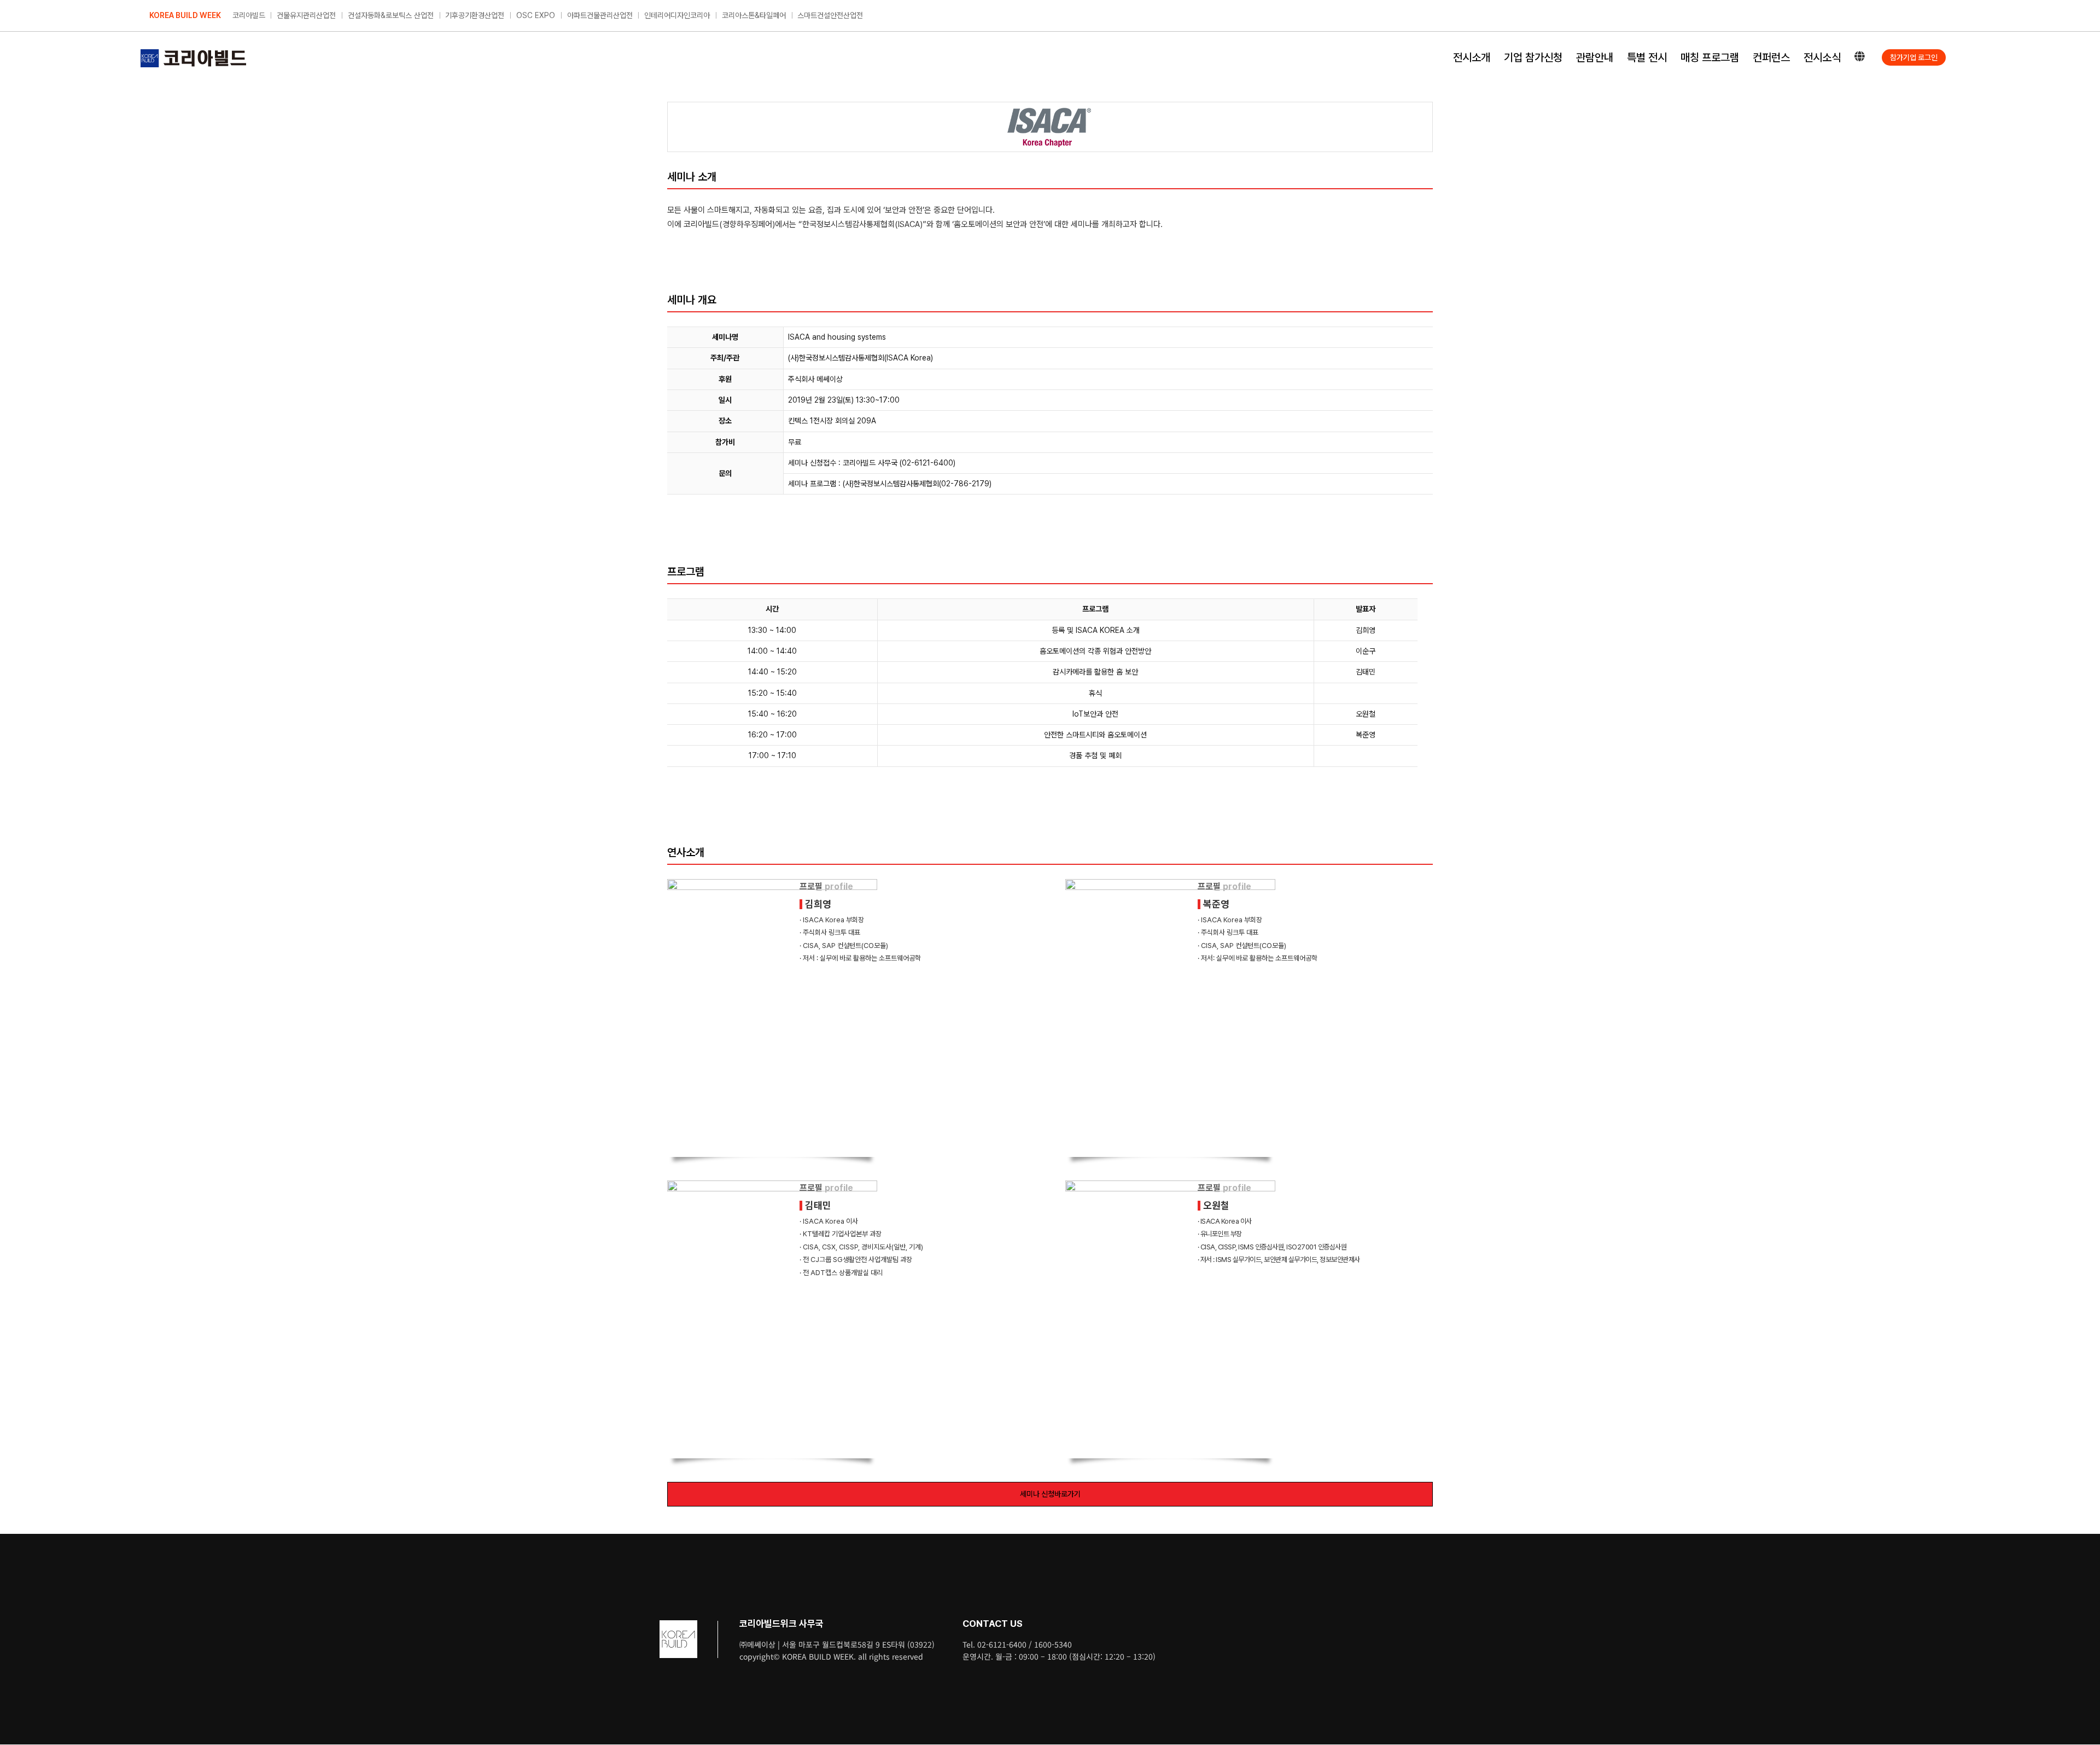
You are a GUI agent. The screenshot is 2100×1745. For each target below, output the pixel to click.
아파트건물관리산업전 (600, 15)
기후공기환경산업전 (475, 15)
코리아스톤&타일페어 (754, 15)
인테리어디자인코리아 (677, 15)
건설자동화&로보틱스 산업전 (391, 15)
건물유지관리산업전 (306, 15)
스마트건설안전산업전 (830, 15)
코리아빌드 (249, 15)
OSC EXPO (536, 15)
